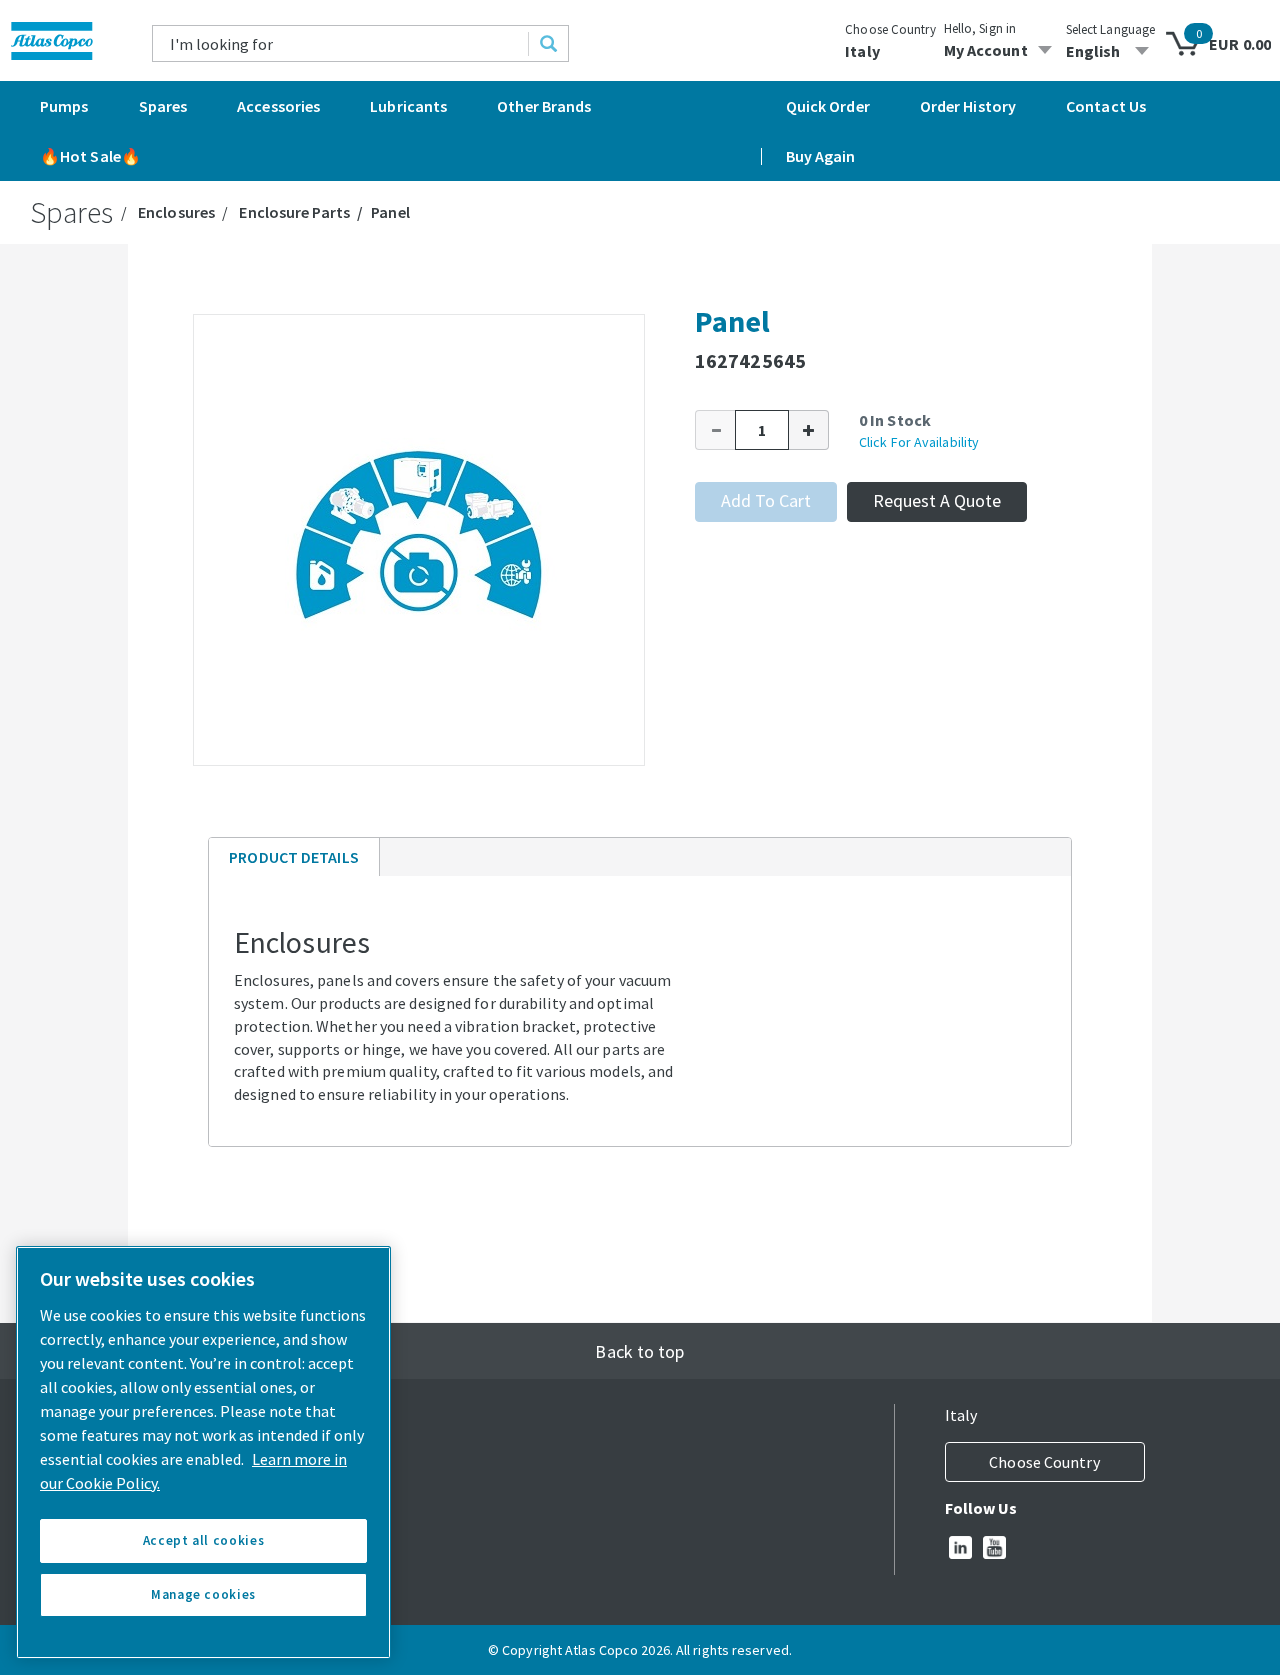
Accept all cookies (204, 1540)
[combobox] (341, 43)
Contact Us (1106, 106)
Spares (163, 106)
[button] (715, 430)
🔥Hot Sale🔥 (90, 156)
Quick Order (828, 106)
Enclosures (176, 212)
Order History (968, 106)
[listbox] (1111, 51)
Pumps (64, 106)
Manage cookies (203, 1594)
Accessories (278, 106)
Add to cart (766, 500)
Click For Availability (919, 442)
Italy (862, 51)
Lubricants (408, 106)
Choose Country (890, 29)
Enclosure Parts (294, 212)
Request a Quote (937, 500)
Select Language (1111, 29)
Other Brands (544, 106)
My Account (986, 50)
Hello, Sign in (980, 28)
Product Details (293, 861)
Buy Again (821, 156)
